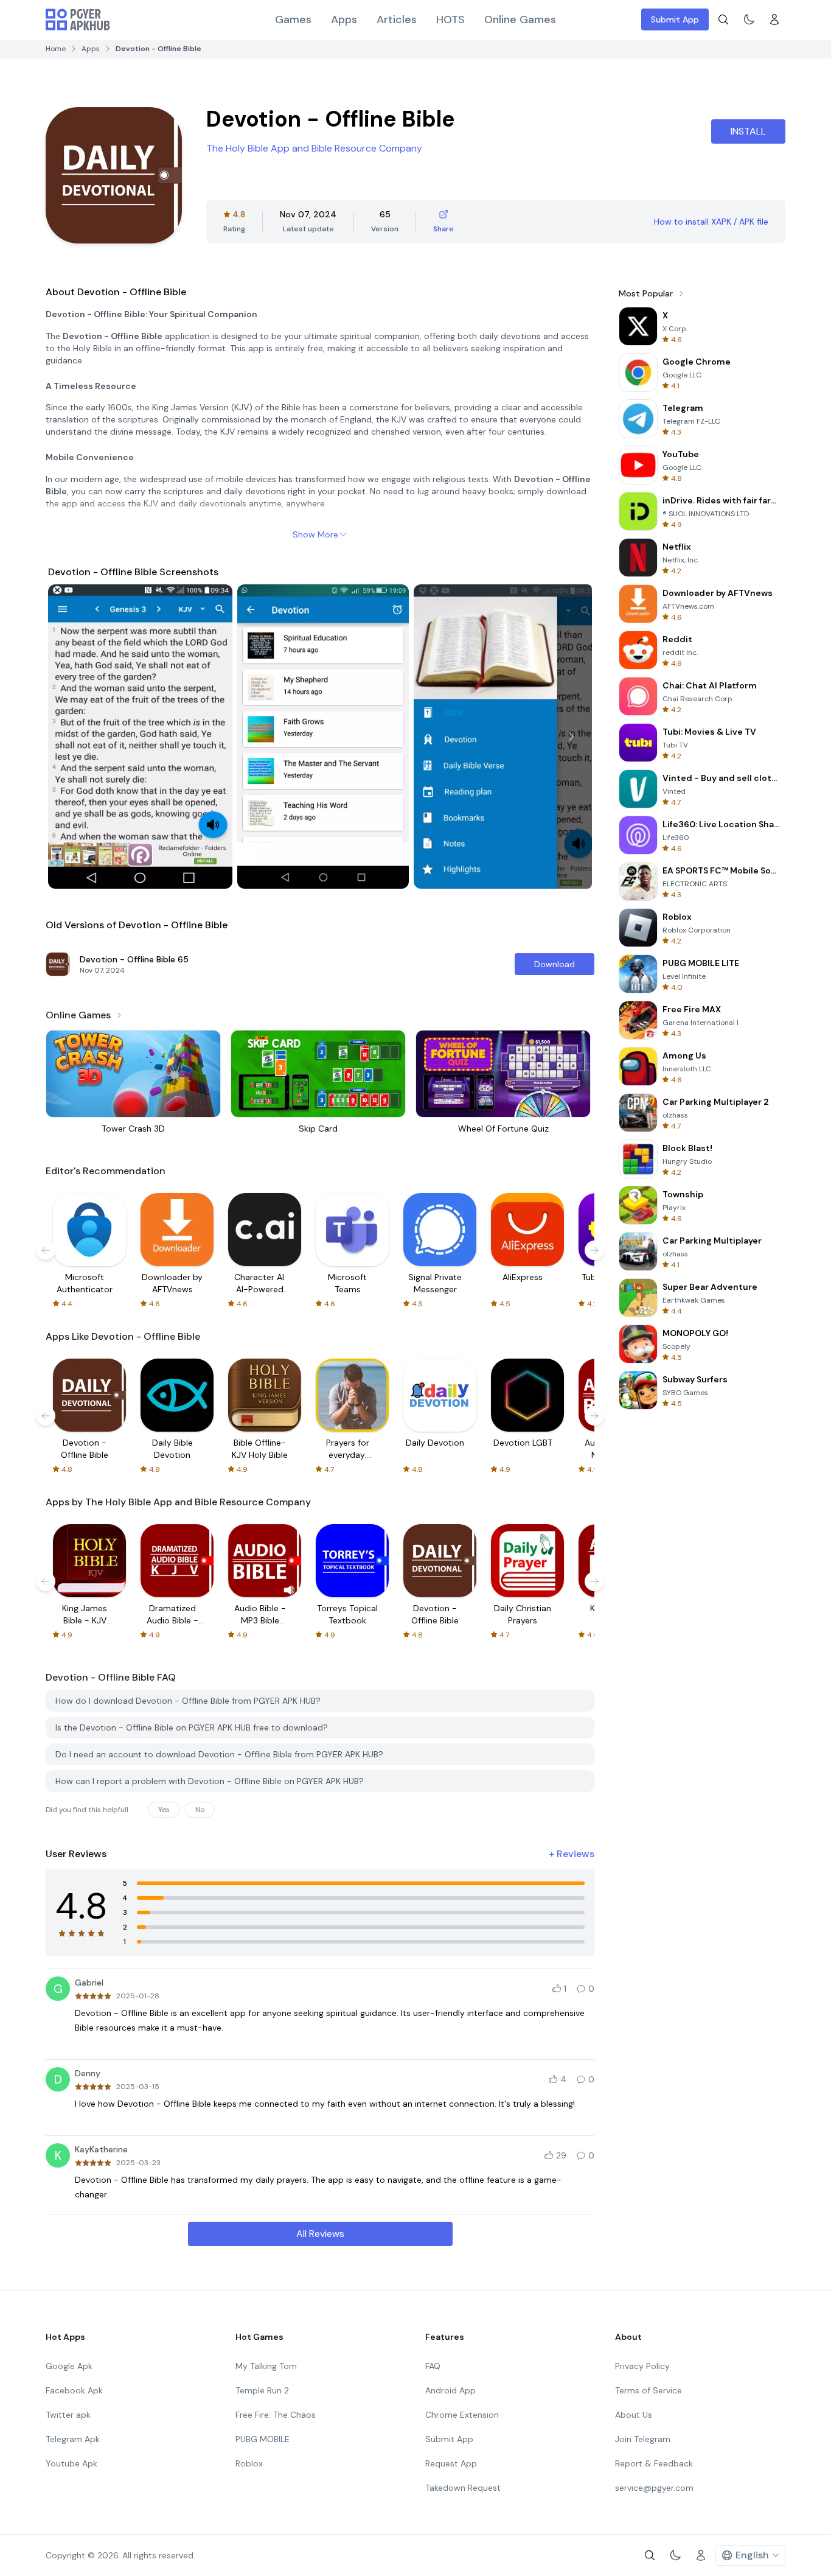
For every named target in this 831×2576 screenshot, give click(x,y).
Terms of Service (648, 2390)
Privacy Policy (642, 2366)
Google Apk (69, 2366)
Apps (344, 19)
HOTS (450, 19)
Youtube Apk (71, 2463)
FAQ (433, 2366)
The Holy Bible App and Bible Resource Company (314, 148)
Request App (451, 2463)
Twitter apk (68, 2415)
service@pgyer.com (654, 2488)
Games (293, 19)
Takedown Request (463, 2488)
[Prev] (69, 737)
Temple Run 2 (262, 2390)
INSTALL (748, 131)
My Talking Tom (266, 2366)
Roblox (249, 2463)
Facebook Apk (74, 2390)
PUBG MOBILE (263, 2439)
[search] (723, 19)
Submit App (675, 19)
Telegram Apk (73, 2439)
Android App (450, 2390)
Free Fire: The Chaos (276, 2415)
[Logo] (78, 19)
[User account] (774, 19)
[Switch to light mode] (749, 19)
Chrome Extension (462, 2415)
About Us (634, 2415)
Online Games (520, 19)
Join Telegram (643, 2439)
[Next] (571, 737)
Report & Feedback (654, 2463)
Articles (397, 19)
